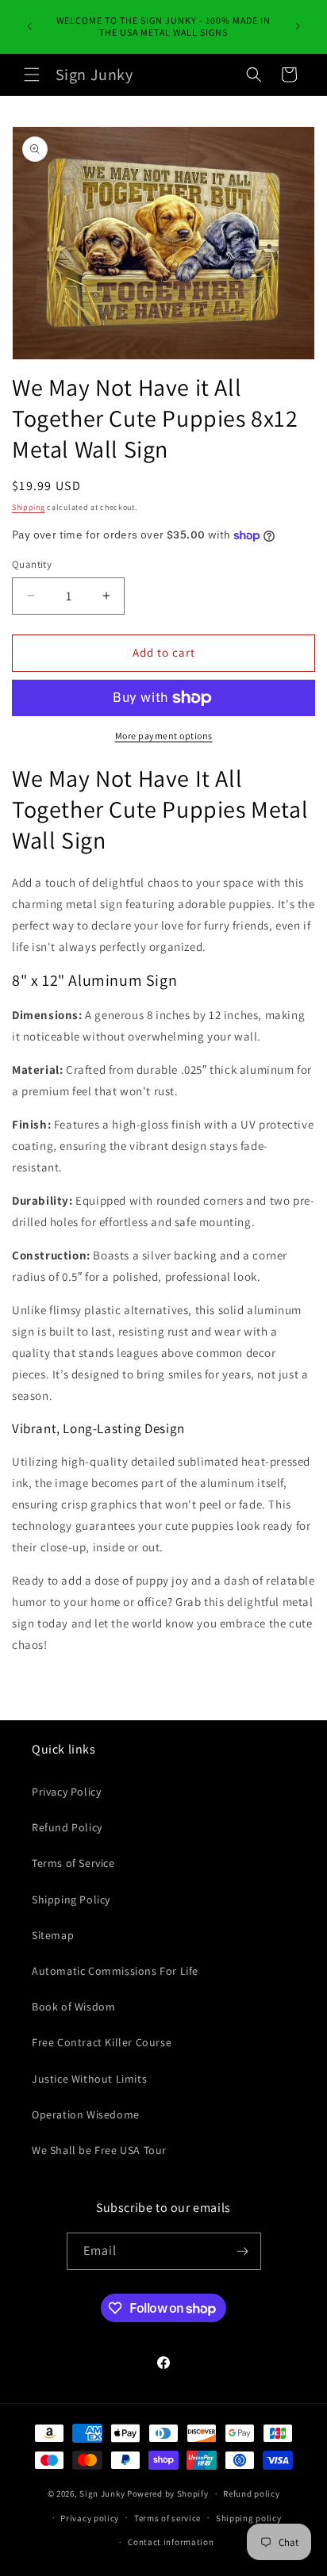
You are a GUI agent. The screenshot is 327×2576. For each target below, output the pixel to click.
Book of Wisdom (73, 2007)
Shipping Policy (71, 1899)
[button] (32, 75)
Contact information (171, 2542)
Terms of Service (73, 1863)
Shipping (29, 507)
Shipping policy (249, 2518)
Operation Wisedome (86, 2114)
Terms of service (167, 2518)
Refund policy (251, 2494)
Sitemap (53, 1935)
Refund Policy (67, 1827)
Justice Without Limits (89, 2079)
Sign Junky (102, 2494)
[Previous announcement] (29, 26)
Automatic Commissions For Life (115, 1971)
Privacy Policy (66, 1792)
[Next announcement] (298, 26)
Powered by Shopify (168, 2494)
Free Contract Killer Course (102, 2042)
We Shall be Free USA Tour (99, 2150)
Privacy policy (90, 2518)
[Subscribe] (243, 2251)
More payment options (164, 736)
